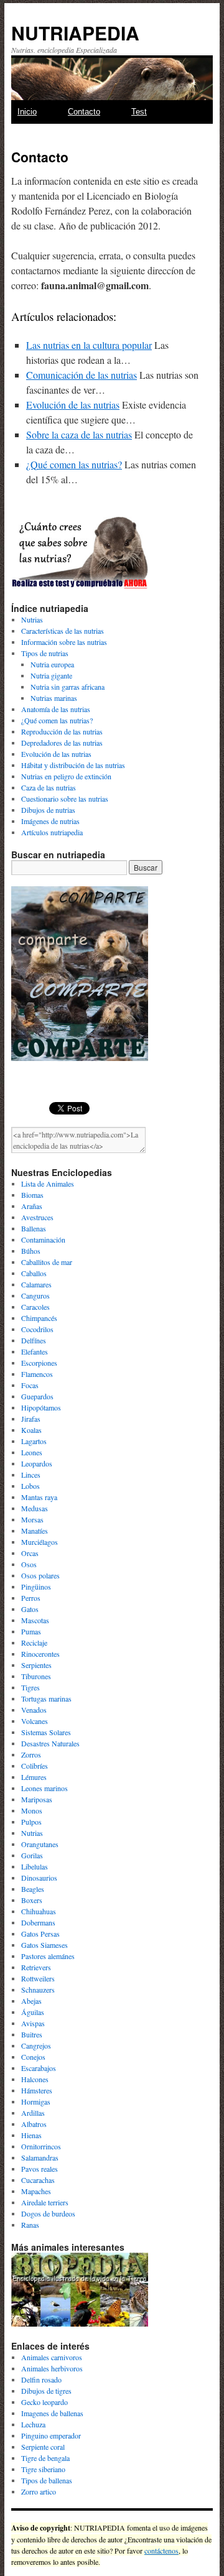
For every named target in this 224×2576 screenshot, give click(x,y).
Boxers (32, 1900)
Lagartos (34, 1441)
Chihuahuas (39, 1911)
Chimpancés (39, 1318)
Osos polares (40, 1575)
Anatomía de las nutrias (56, 709)
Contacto (84, 112)
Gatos (30, 1609)
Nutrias (32, 619)
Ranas (30, 2225)
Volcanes (35, 1721)
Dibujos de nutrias (48, 810)
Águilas (33, 2012)
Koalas (31, 1430)
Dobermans (38, 1922)
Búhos (31, 1251)
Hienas (31, 2135)
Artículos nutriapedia (52, 832)
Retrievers (36, 1967)
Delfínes (34, 1340)
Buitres (32, 2034)
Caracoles (35, 1307)
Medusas (35, 1508)
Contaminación (43, 1239)
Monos (32, 1810)
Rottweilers (38, 1978)
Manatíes (35, 1531)
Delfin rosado (41, 2379)
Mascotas (35, 1620)
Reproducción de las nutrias (62, 731)
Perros (31, 1598)
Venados (34, 1710)
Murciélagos (40, 1542)
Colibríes (35, 1766)
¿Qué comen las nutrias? (74, 464)
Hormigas (36, 2101)
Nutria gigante (51, 675)
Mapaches (36, 2191)
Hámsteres (37, 2090)
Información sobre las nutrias (64, 642)
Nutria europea (52, 664)
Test (139, 112)
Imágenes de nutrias (50, 821)
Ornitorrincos (41, 2146)
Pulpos (31, 1822)
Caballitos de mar (47, 1262)
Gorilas (32, 1855)
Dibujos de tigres (46, 2391)
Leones (32, 1452)
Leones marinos (44, 1788)
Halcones (35, 2079)
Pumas (31, 1631)
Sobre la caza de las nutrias (79, 434)
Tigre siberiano (43, 2469)
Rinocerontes (40, 1654)
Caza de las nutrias (49, 787)
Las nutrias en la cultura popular (89, 345)
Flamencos (37, 1374)
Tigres (30, 1687)
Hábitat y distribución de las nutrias (73, 765)
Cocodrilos (37, 1329)
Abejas (31, 2001)
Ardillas (33, 2113)
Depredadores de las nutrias (62, 743)
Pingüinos (36, 1587)
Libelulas (35, 1866)
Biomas (32, 1195)
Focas (30, 1385)
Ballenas (34, 1228)
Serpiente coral (43, 2447)
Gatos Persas (40, 1934)
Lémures (34, 1777)
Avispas (33, 2023)
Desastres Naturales (50, 1743)
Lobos (30, 1486)
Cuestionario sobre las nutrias (65, 799)
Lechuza (33, 2424)
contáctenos (161, 2551)
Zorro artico (39, 2491)
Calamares (36, 1284)
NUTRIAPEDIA (75, 33)
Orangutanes (40, 1844)
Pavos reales (40, 2169)
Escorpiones (39, 1363)
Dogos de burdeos (48, 2213)
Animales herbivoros (52, 2368)
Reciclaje (34, 1642)
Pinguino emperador (51, 2435)
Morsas (32, 1519)
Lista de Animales (48, 1184)
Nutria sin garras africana (68, 687)
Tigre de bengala (45, 2458)
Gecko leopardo (44, 2402)
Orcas (30, 1553)
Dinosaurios (39, 1878)
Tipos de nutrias (45, 653)
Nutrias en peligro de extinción (66, 776)
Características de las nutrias (63, 631)
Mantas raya (39, 1497)
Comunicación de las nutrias (82, 375)
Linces (31, 1475)
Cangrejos (36, 2046)
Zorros (31, 1754)
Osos (29, 1564)
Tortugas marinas (46, 1698)
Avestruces (37, 1217)
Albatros (34, 2124)
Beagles (33, 1889)
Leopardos (37, 1463)
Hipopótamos (41, 1407)
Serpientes (36, 1665)
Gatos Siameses (44, 1945)
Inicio (27, 112)
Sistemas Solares (46, 1732)
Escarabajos (39, 2068)
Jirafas (31, 1419)
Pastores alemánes (48, 1956)
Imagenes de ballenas (52, 2413)
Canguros (35, 1295)
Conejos (33, 2057)
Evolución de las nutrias (73, 405)
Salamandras (40, 2157)
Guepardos (37, 1396)
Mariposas (37, 1799)
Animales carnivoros (52, 2357)
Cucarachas (38, 2180)
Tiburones (36, 1676)
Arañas (32, 1206)
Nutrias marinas (54, 698)
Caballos (34, 1273)
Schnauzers (38, 1990)
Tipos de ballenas (47, 2480)
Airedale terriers (45, 2202)
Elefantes (35, 1351)
